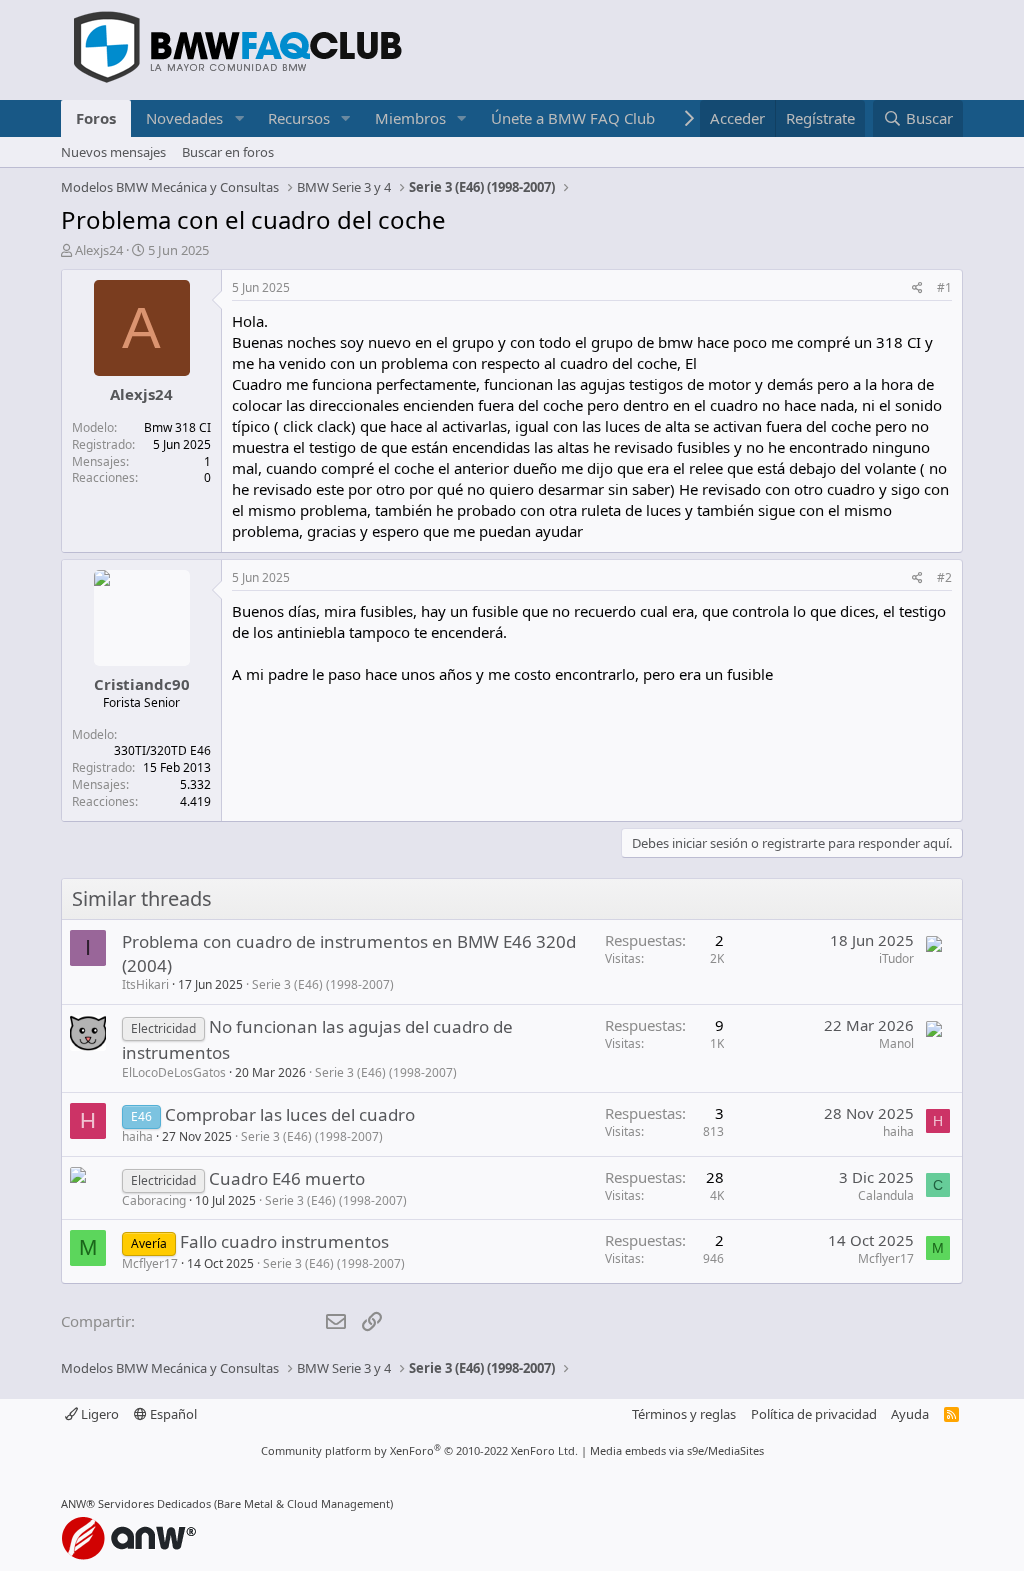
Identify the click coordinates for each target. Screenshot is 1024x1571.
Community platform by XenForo (419, 1450)
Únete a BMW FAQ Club (573, 118)
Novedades (184, 118)
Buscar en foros (228, 152)
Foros (96, 118)
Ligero (98, 1414)
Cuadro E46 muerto (287, 1178)
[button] (239, 118)
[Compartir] (917, 288)
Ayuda (910, 1414)
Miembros (410, 118)
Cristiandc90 (142, 684)
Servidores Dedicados (154, 1503)
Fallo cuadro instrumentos (284, 1241)
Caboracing (154, 1200)
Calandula (886, 1195)
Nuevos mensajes (113, 152)
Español (172, 1414)
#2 (944, 577)
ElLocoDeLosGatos (174, 1072)
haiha (137, 1136)
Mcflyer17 (150, 1263)
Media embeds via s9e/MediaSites (677, 1450)
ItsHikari (145, 984)
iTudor (896, 958)
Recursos (299, 118)
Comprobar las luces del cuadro (290, 1114)
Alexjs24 (99, 250)
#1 (944, 287)
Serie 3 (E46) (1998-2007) (323, 984)
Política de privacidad (814, 1414)
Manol (896, 1043)
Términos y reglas (684, 1414)
